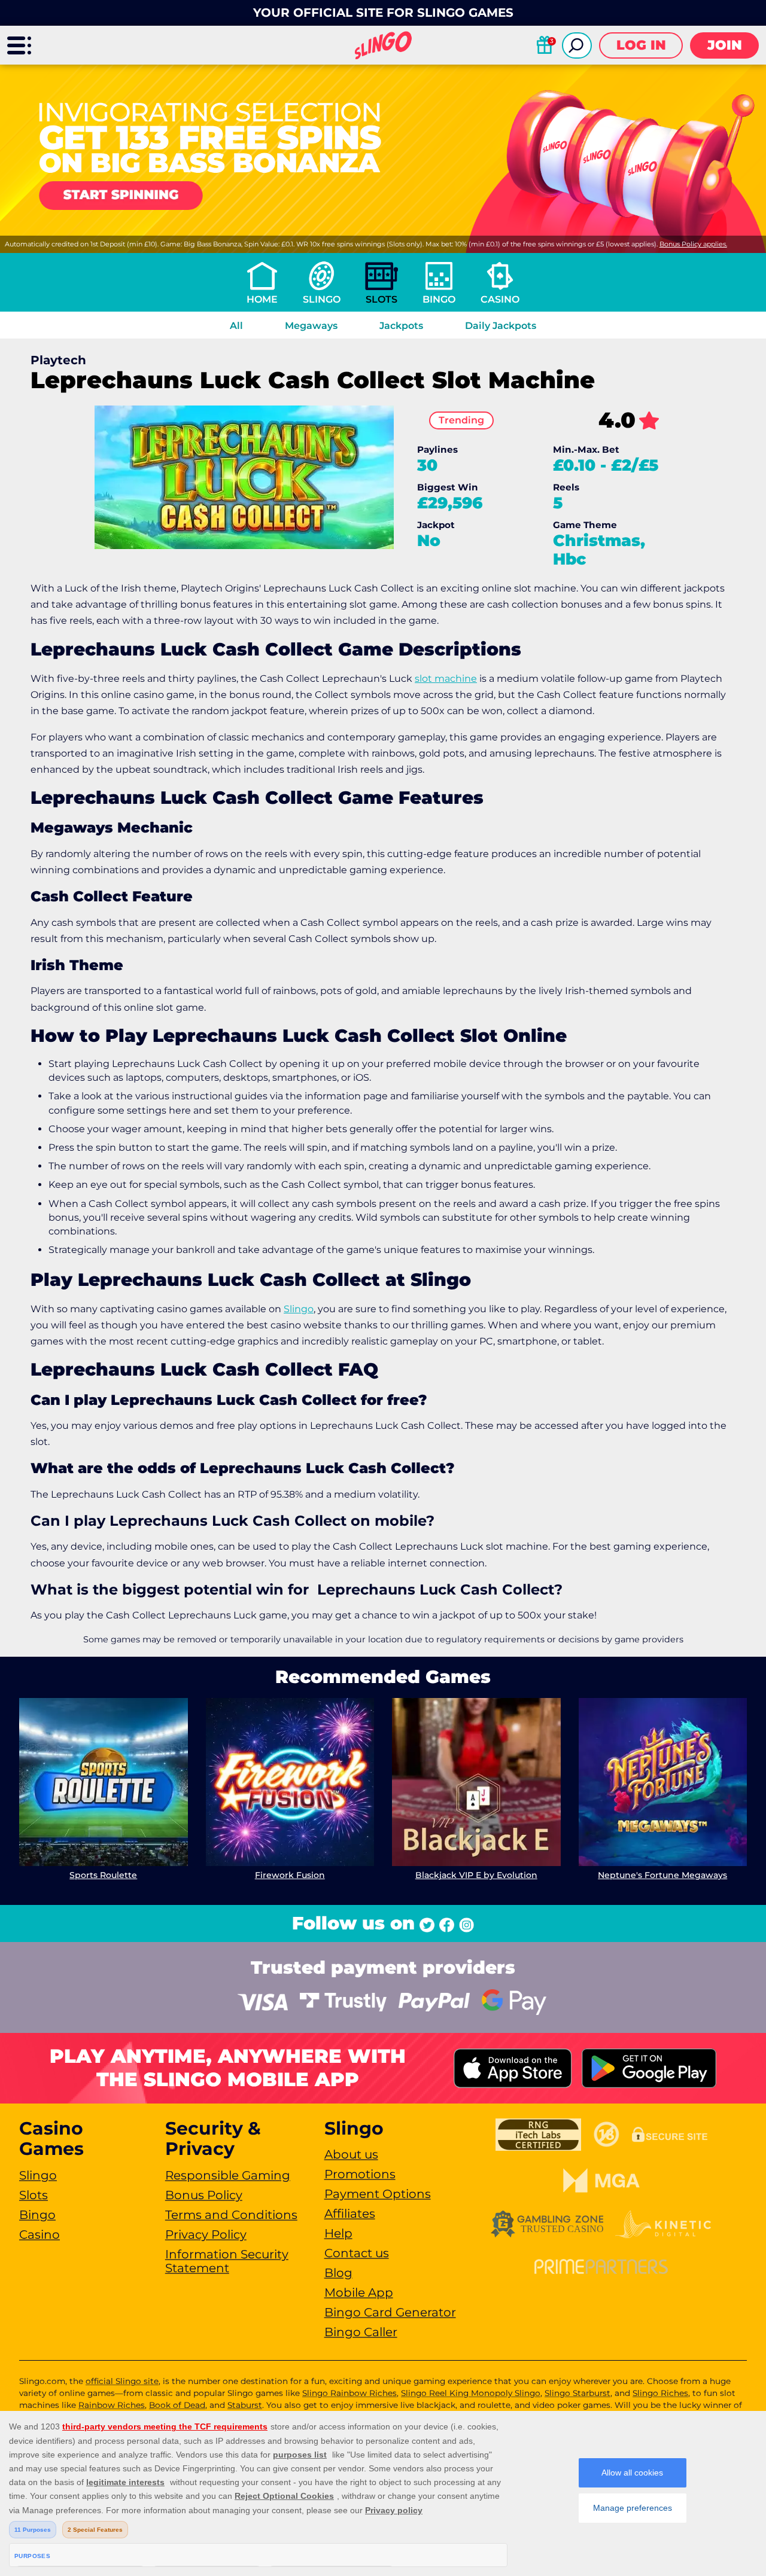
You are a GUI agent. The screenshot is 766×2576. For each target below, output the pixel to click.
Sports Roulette (103, 1875)
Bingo (439, 299)
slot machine (446, 679)
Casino (500, 299)
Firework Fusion (290, 1875)
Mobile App (359, 2293)
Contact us (357, 2253)
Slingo (322, 299)
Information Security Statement (227, 2261)
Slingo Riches (660, 2393)
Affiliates (350, 2214)
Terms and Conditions (231, 2215)
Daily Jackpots (501, 326)
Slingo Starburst (577, 2393)
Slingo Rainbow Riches (349, 2393)
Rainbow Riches (112, 2405)
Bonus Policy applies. (693, 244)
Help (338, 2233)
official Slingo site (122, 2381)
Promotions (360, 2174)
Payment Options (378, 2194)
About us (351, 2154)
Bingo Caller (361, 2332)
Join (725, 45)
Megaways (311, 326)
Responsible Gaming (228, 2175)
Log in (641, 45)
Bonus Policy (204, 2195)
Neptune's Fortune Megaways (662, 1875)
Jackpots (401, 326)
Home (262, 299)
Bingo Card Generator (390, 2312)
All (236, 326)
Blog (338, 2273)
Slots (382, 299)
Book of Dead (177, 2405)
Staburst (245, 2405)
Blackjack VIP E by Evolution (476, 1875)
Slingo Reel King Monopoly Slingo (471, 2393)
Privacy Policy (206, 2234)
